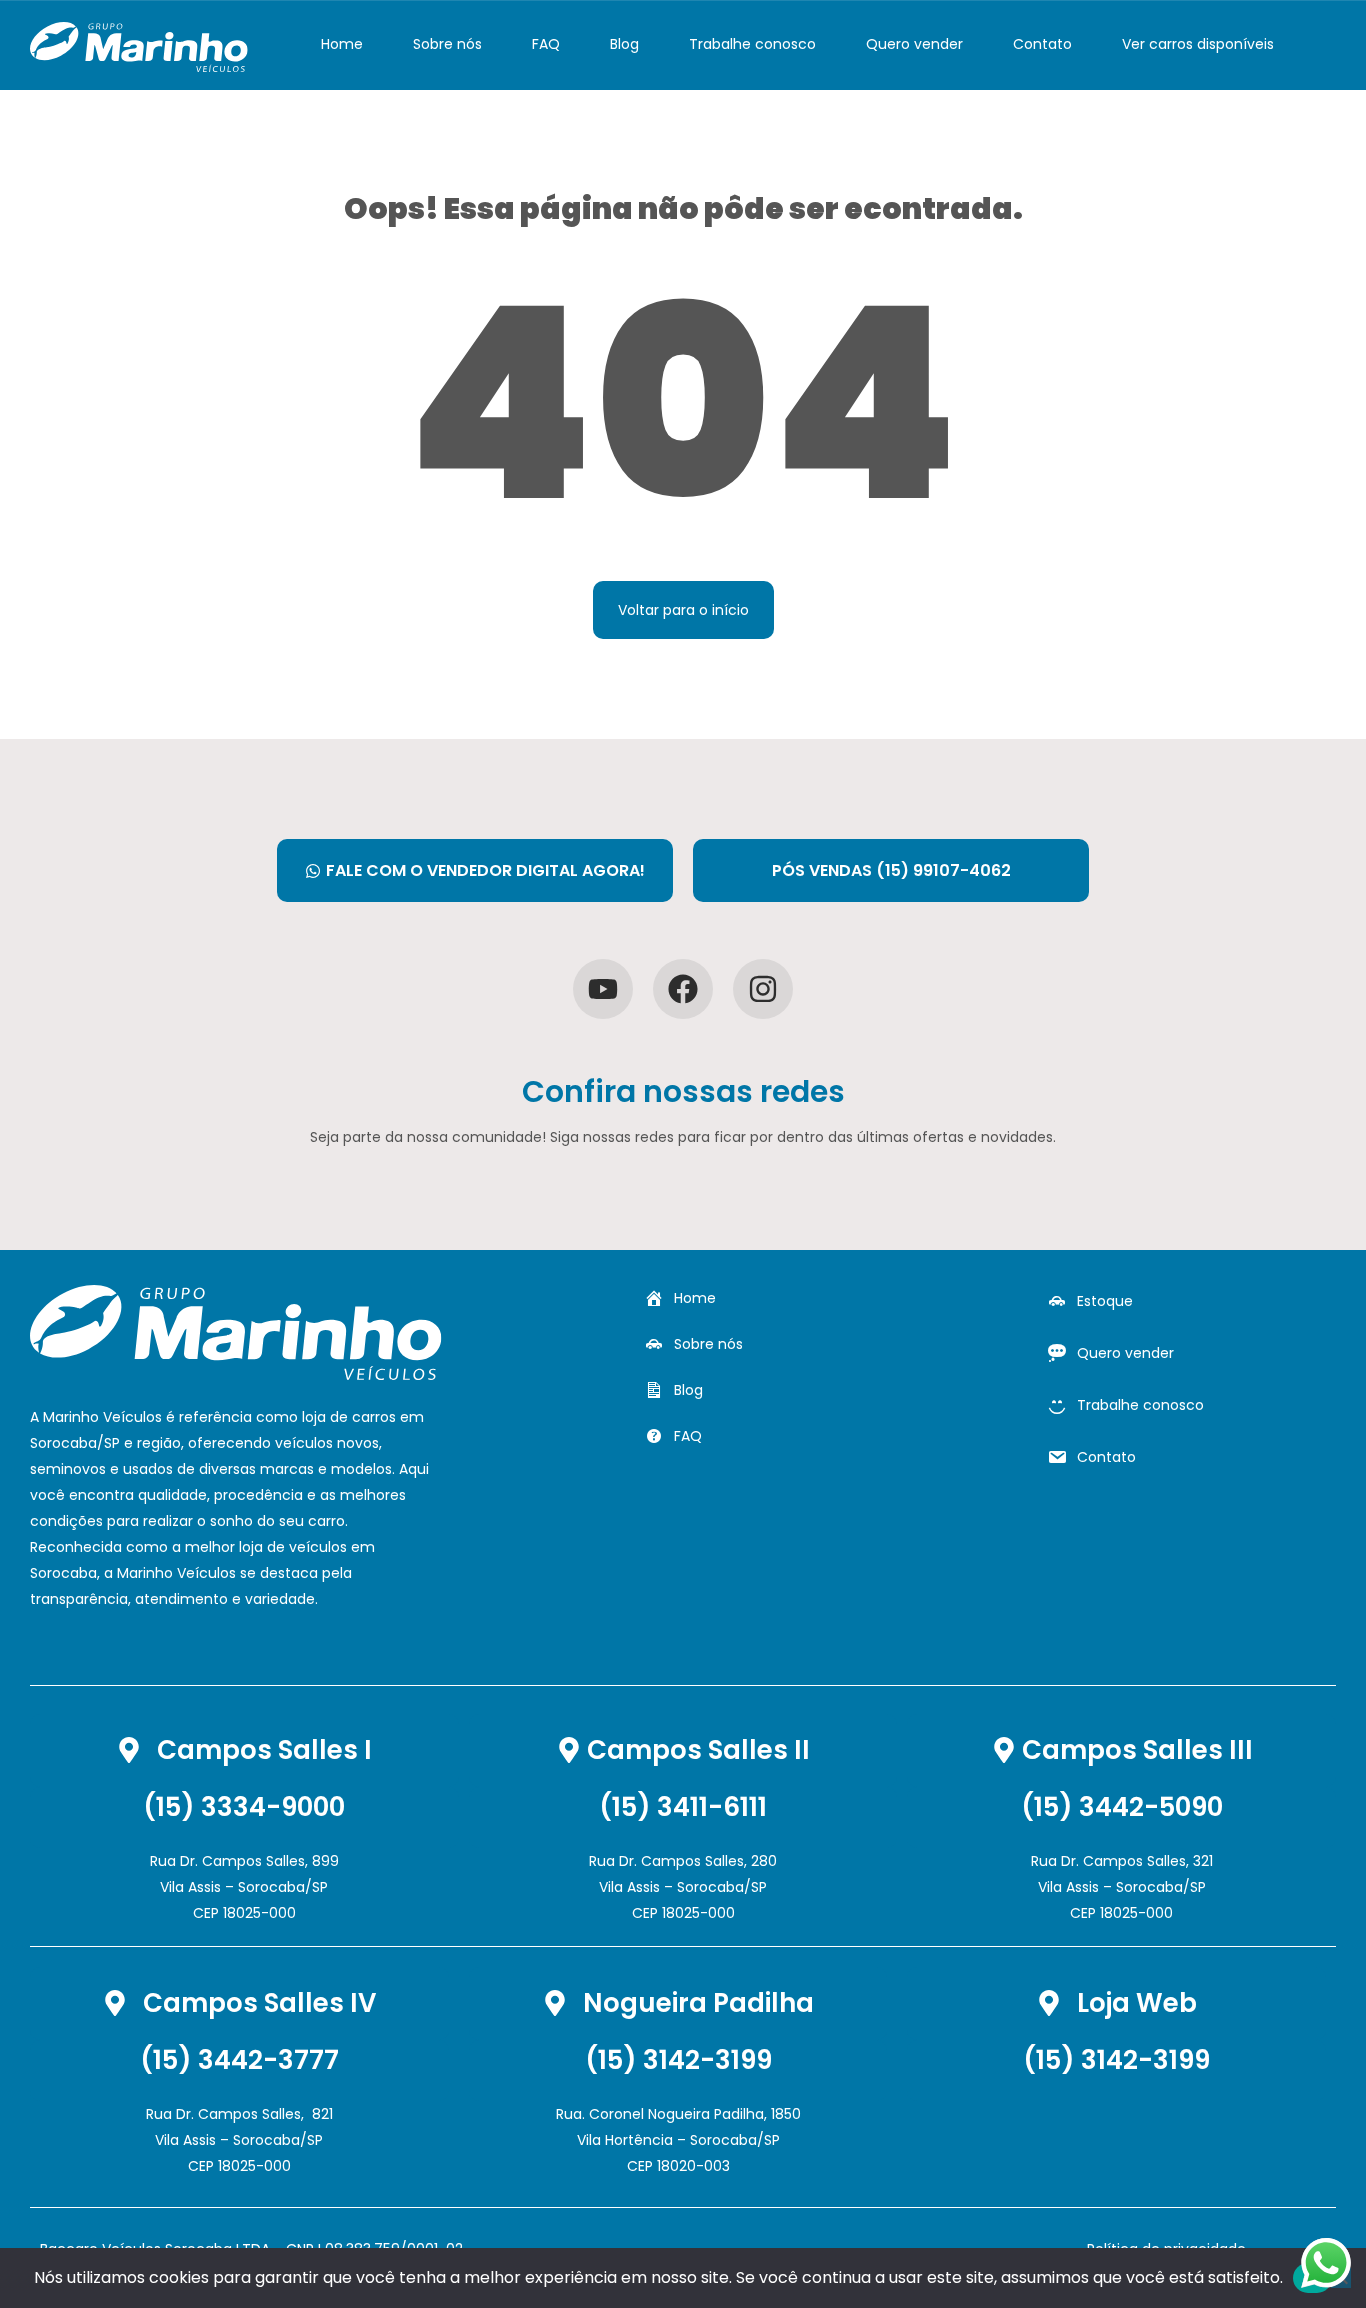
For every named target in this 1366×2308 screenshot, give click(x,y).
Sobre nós (447, 44)
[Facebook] (683, 989)
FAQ (546, 44)
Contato (1042, 44)
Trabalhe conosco (752, 44)
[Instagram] (763, 989)
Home (342, 44)
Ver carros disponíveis (1198, 44)
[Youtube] (603, 989)
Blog (624, 44)
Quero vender (914, 44)
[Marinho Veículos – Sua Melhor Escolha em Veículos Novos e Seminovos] (139, 45)
